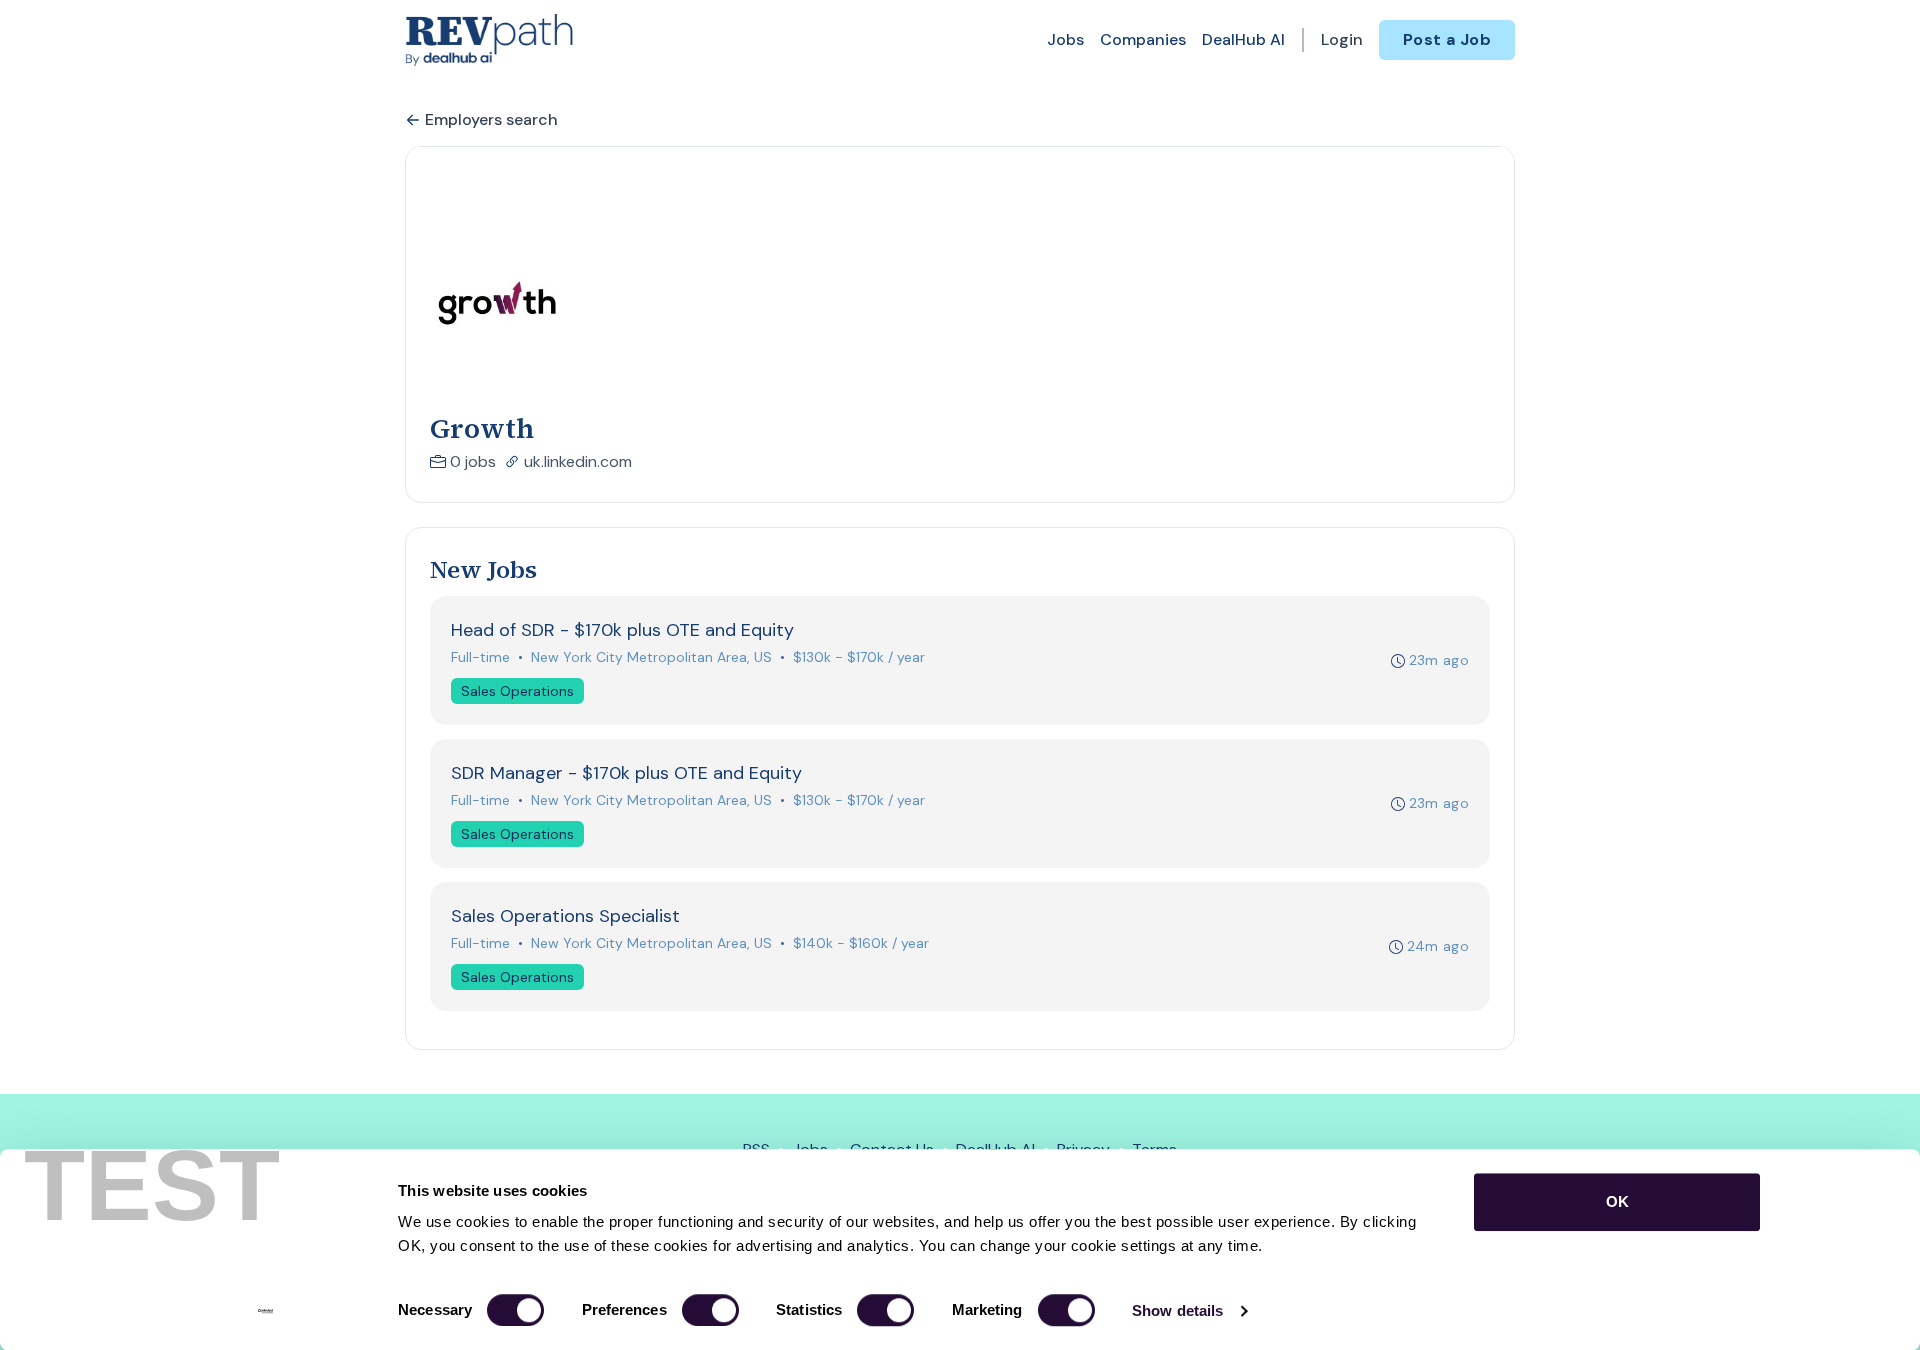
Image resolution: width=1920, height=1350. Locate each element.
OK (1617, 1201)
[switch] (710, 1310)
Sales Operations (517, 691)
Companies (1143, 39)
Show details (1177, 1310)
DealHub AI (1243, 39)
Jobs (1065, 39)
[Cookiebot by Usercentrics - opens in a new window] (265, 1311)
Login (1342, 39)
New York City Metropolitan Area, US (651, 657)
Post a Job (1447, 39)
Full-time (480, 657)
